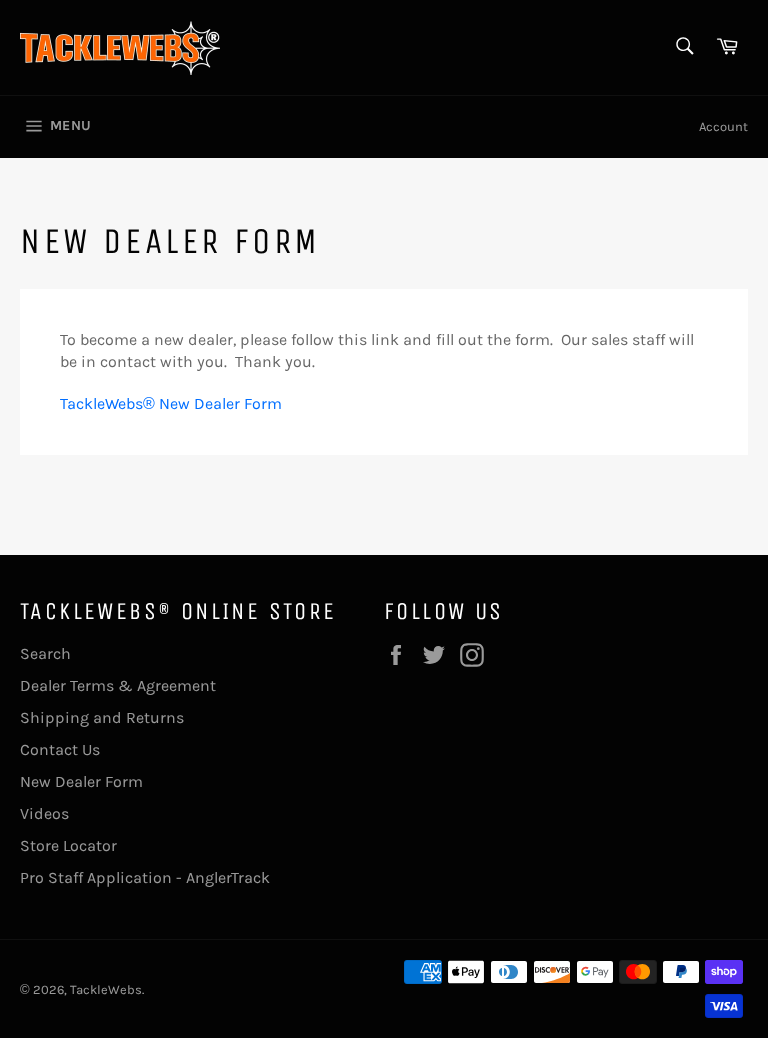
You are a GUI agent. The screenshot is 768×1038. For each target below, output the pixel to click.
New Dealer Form (81, 781)
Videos (44, 813)
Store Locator (68, 845)
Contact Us (60, 749)
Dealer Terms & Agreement (118, 685)
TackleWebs (106, 989)
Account (723, 126)
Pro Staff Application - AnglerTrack (145, 877)
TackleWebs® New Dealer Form (171, 403)
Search (45, 653)
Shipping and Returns (102, 717)
